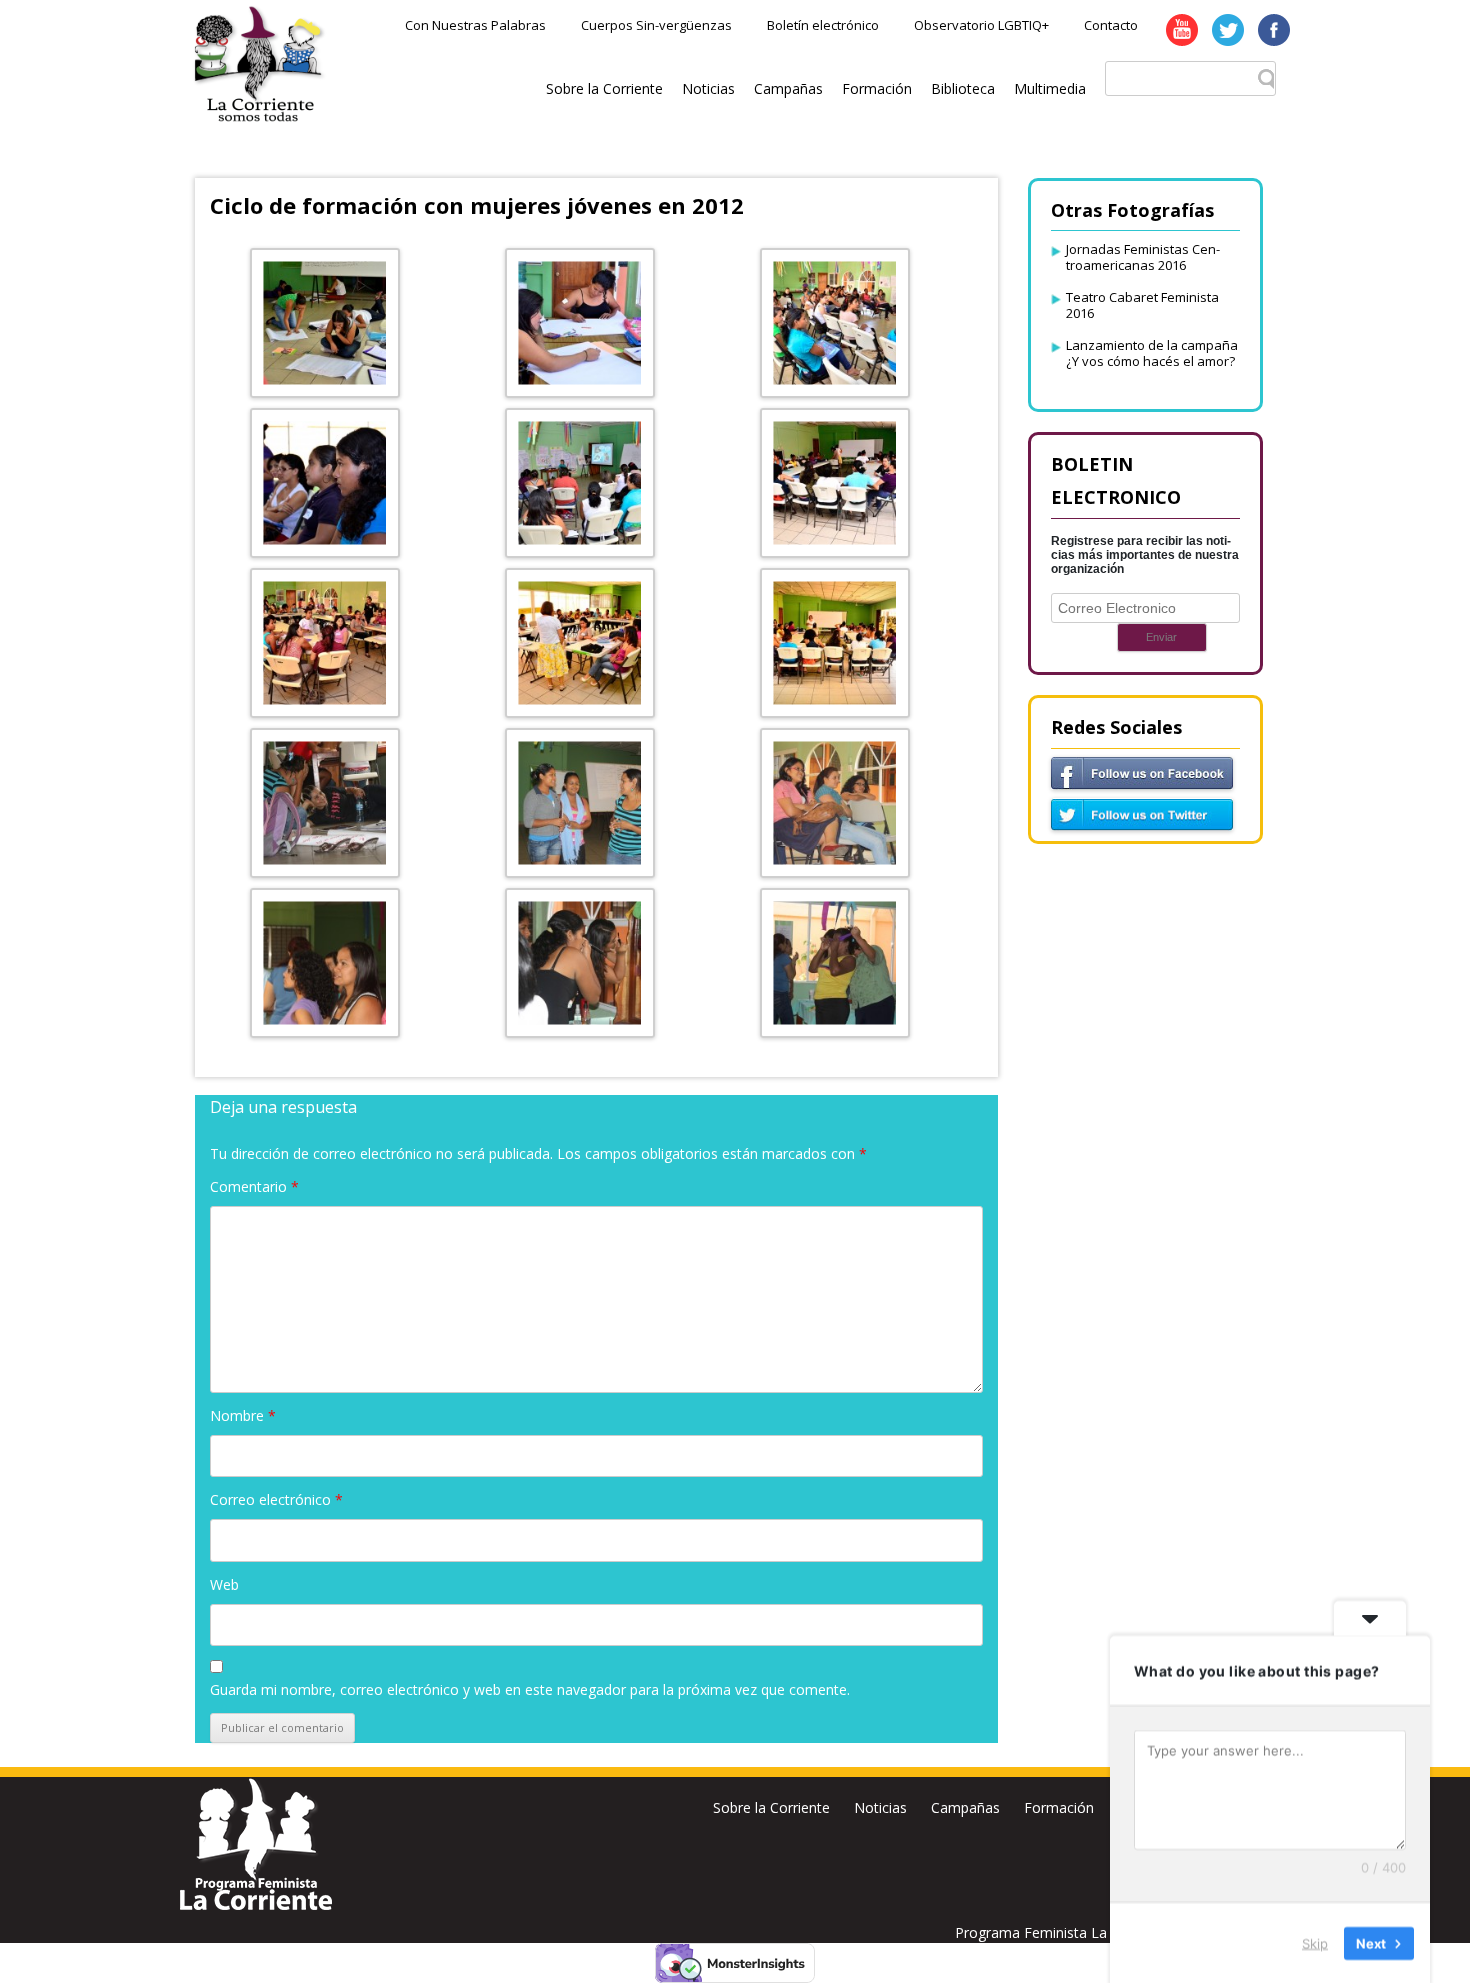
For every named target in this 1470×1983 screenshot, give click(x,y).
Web (224, 1584)
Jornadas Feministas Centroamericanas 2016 (1143, 257)
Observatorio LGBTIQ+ (981, 25)
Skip (1315, 1942)
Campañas (788, 88)
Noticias (708, 88)
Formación (877, 88)
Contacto (1111, 25)
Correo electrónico (276, 1499)
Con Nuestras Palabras (475, 25)
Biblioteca (963, 88)
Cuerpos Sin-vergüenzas (656, 25)
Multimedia (1050, 88)
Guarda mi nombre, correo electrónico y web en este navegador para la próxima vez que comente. (530, 1689)
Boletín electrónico (823, 25)
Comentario (254, 1186)
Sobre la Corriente (604, 88)
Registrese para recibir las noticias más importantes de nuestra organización (1145, 555)
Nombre (243, 1415)
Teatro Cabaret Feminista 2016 (1142, 305)
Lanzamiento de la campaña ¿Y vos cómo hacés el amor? (1152, 353)
